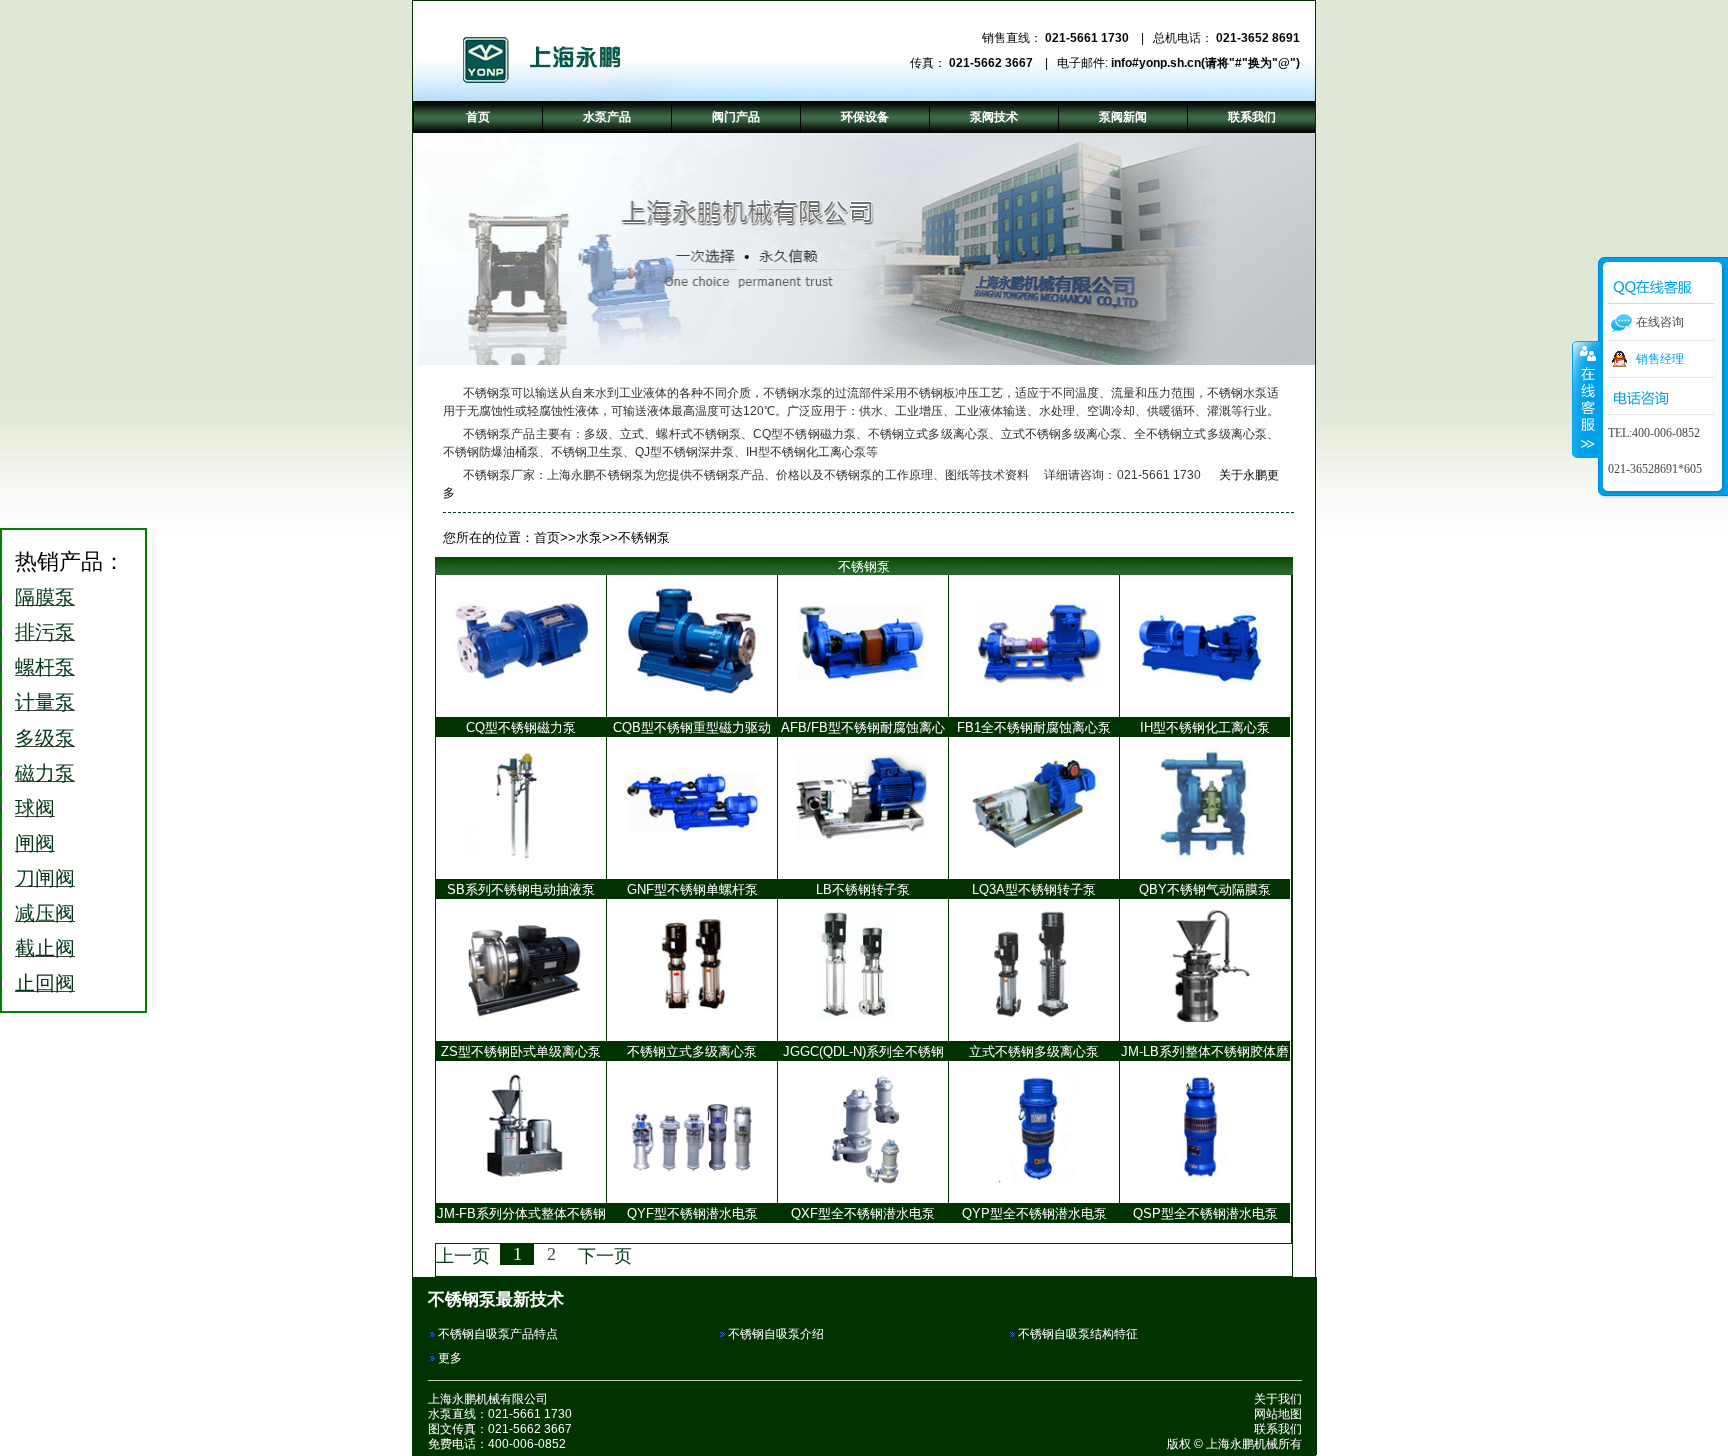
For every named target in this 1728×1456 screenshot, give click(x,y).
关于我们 (1278, 1399)
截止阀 (45, 948)
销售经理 (1660, 359)
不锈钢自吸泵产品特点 (498, 1334)
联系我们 (1278, 1429)
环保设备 (865, 117)
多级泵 (45, 738)
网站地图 (1278, 1414)
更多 (450, 1358)
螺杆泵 (45, 667)
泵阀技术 (994, 117)
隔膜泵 (45, 597)
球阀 (35, 808)
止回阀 (45, 983)
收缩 (1586, 399)
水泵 (589, 537)
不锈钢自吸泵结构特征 (1078, 1334)
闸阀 (35, 843)
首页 (547, 537)
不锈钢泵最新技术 (496, 1299)
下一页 (605, 1256)
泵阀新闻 (1123, 117)
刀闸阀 (45, 878)
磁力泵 (45, 773)
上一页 (463, 1256)
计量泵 (45, 702)
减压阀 (45, 913)
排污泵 (45, 632)
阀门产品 (736, 117)
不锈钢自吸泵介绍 (776, 1334)
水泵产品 (607, 117)
